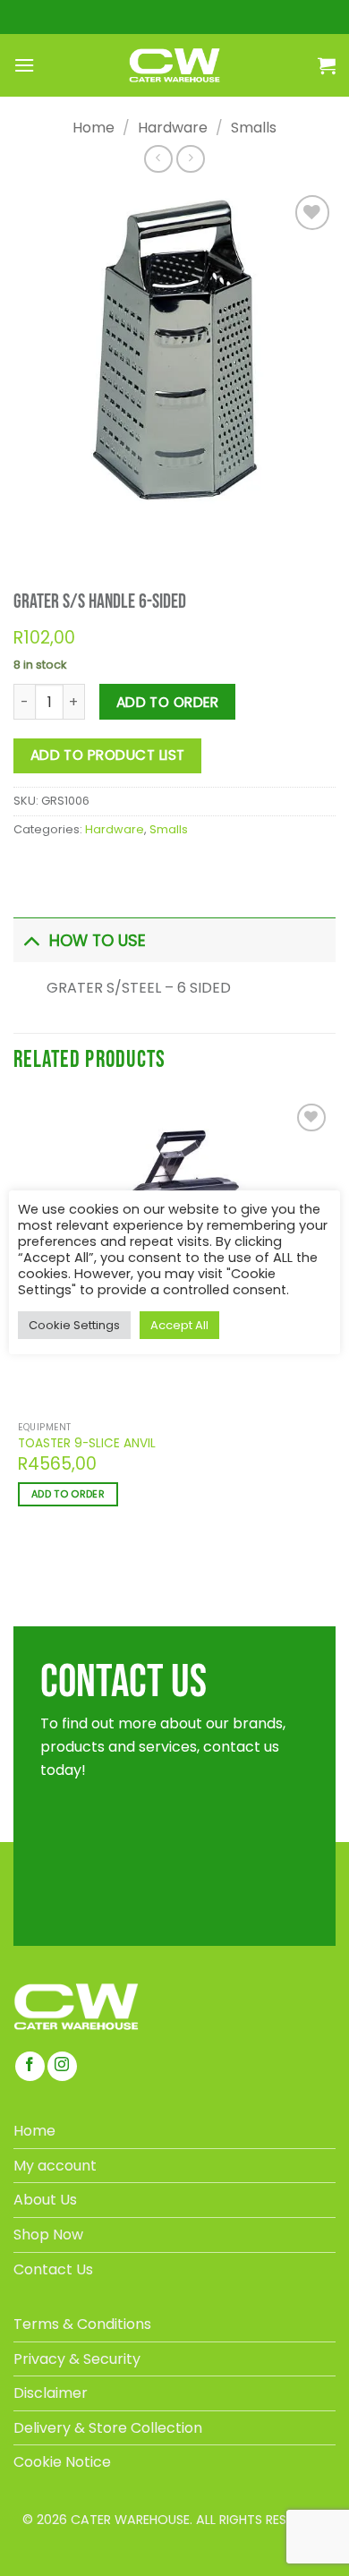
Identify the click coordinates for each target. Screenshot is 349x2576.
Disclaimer (51, 2393)
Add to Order (168, 702)
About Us (45, 2200)
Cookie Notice (62, 2462)
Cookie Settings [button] (74, 1325)
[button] (24, 65)
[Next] (77, 531)
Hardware (173, 128)
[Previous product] (190, 159)
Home (94, 128)
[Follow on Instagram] (62, 2066)
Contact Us (53, 2269)
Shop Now (48, 2235)
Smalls (254, 128)
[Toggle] (31, 940)
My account (55, 2166)
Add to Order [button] (68, 1494)
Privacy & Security (77, 2359)
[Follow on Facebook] (30, 2066)
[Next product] (158, 159)
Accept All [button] (179, 1325)
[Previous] (30, 531)
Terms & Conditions (82, 2324)
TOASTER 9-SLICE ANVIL (87, 1444)
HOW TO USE (98, 941)
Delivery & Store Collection (108, 2428)
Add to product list (108, 755)
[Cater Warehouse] (174, 65)
